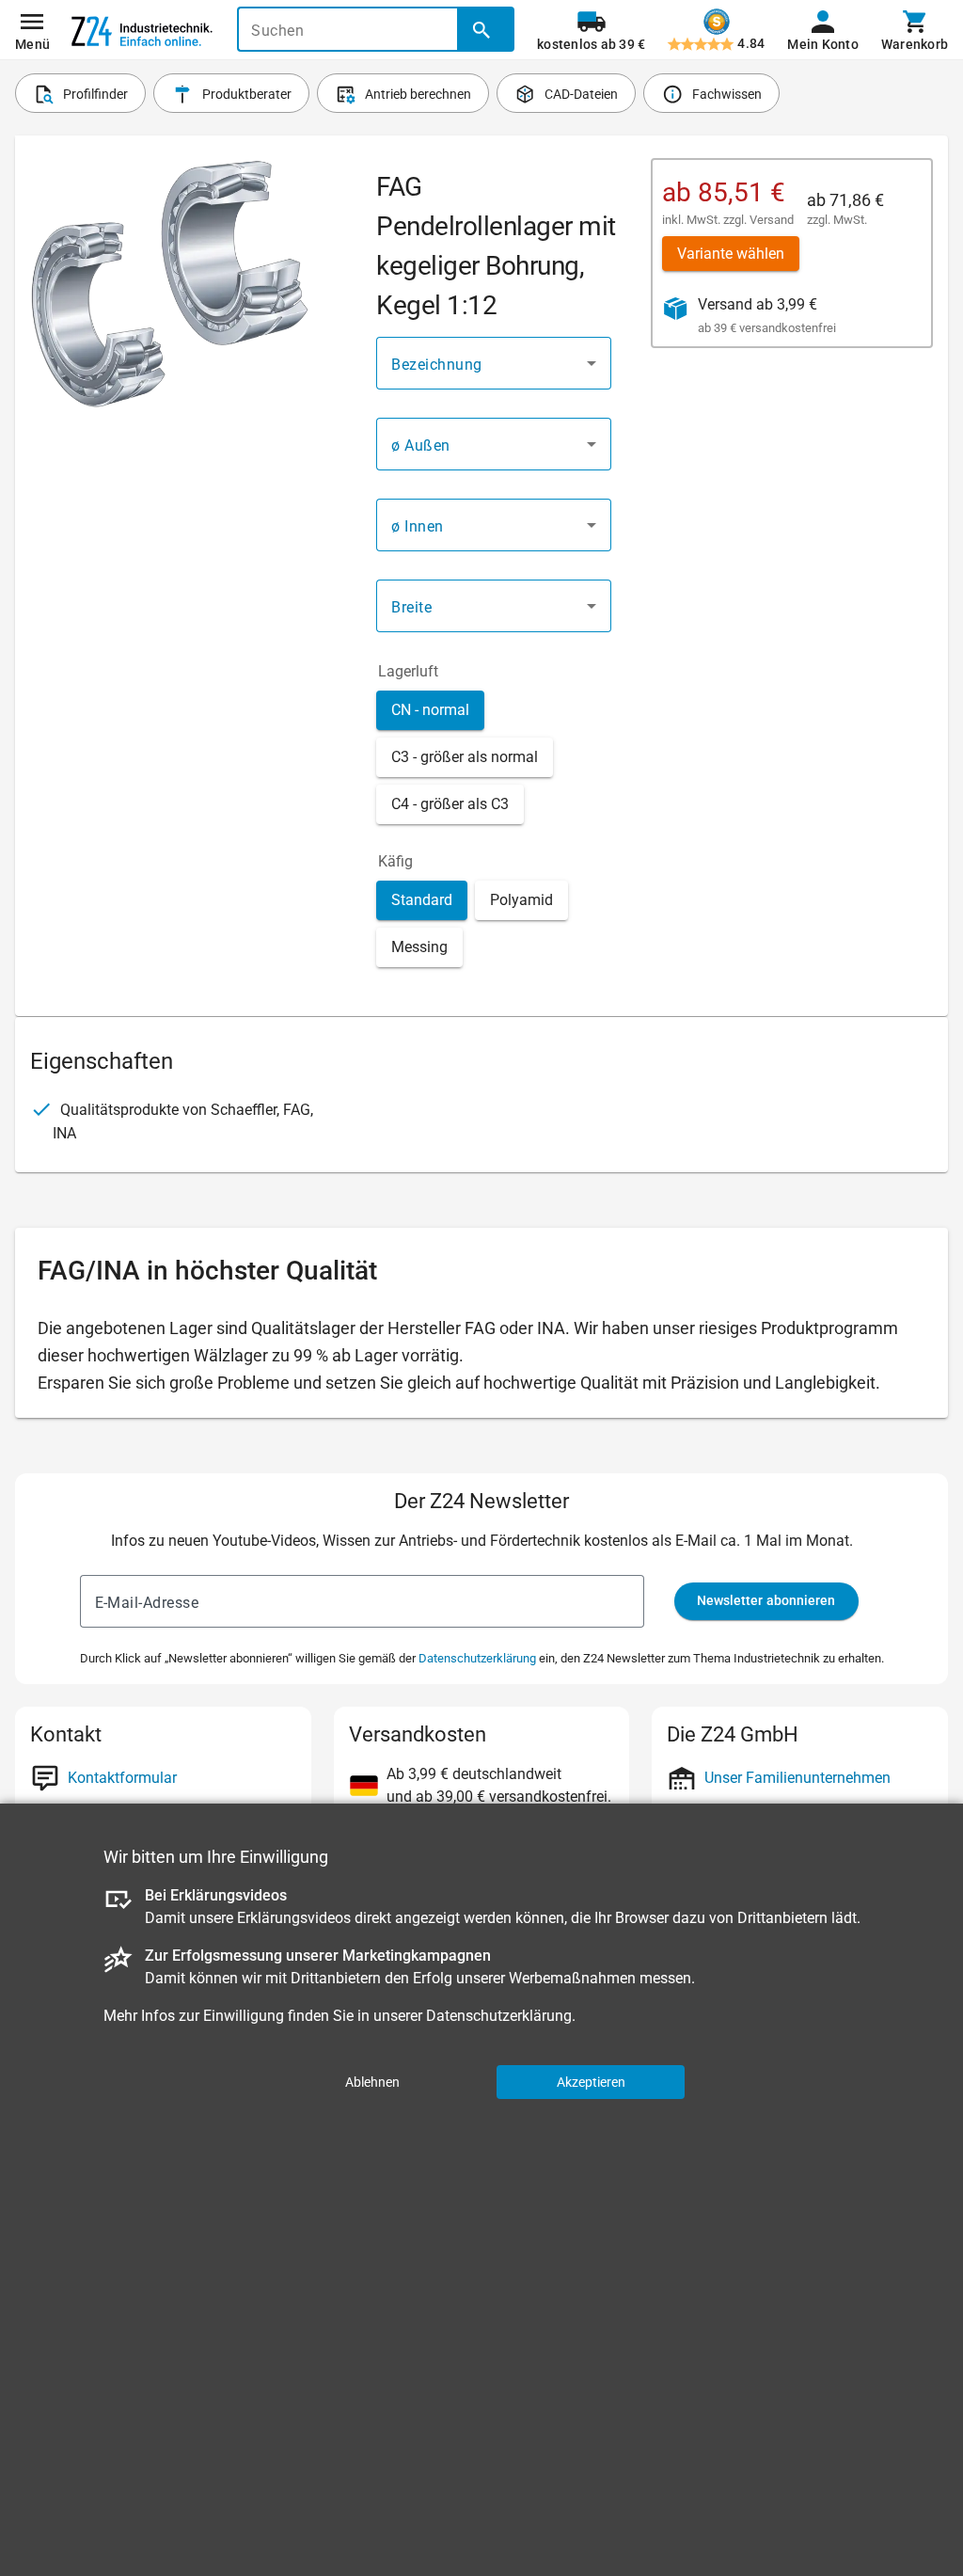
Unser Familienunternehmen (797, 1778)
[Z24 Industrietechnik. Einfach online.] (142, 30)
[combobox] (494, 363)
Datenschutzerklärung (477, 1658)
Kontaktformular (122, 1778)
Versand (772, 220)
